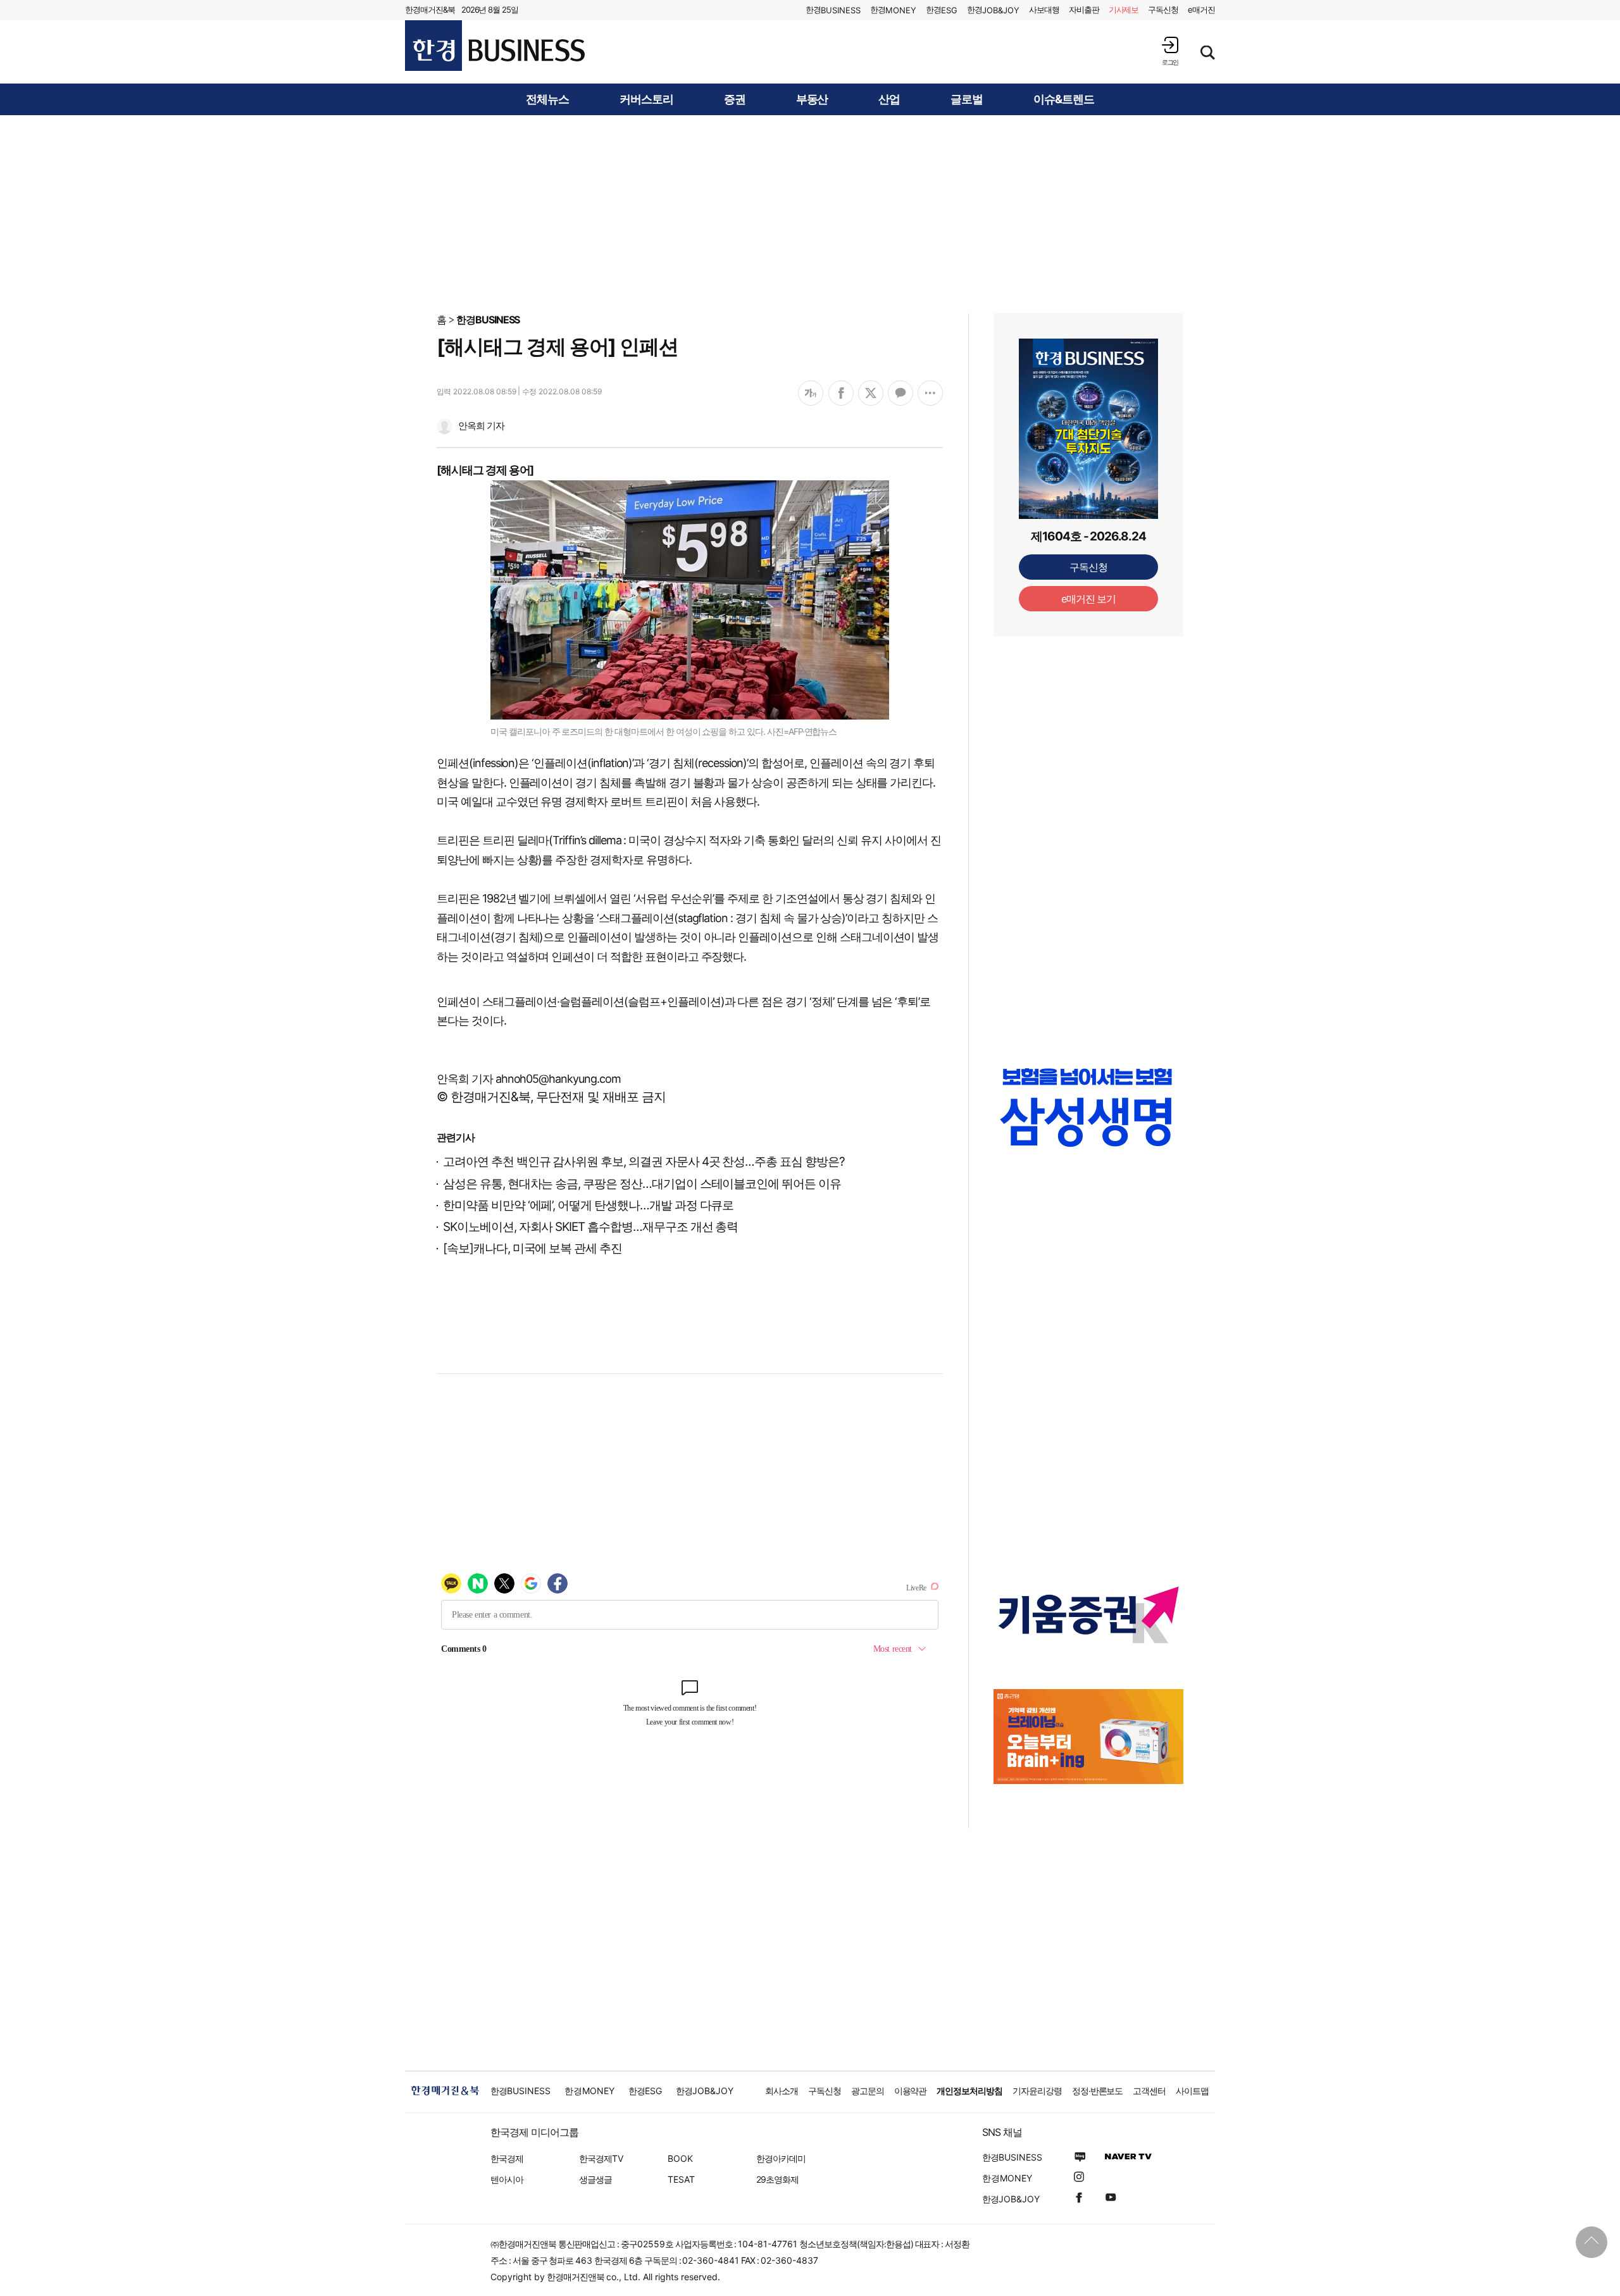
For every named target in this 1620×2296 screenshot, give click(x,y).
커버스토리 (646, 99)
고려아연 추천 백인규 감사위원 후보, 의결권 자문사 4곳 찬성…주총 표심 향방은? (644, 1162)
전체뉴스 (547, 99)
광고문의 (868, 2091)
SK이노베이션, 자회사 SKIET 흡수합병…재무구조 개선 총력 (590, 1227)
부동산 (812, 99)
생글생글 (595, 2179)
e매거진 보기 (1089, 599)
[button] (1170, 51)
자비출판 (1084, 9)
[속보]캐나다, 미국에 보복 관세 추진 (533, 1248)
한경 (833, 10)
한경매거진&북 (430, 9)
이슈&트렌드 (1064, 99)
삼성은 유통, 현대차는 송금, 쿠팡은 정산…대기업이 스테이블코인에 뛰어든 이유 (642, 1184)
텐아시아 (507, 2179)
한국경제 (507, 2158)
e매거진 (1201, 9)
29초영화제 (777, 2179)
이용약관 (911, 2091)
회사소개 (782, 2091)
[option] (1088, 1107)
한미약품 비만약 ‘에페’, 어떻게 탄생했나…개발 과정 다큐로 (588, 1205)
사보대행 (1044, 9)
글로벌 (967, 99)
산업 (889, 99)
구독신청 (1163, 9)
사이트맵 (1192, 2091)
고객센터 (1149, 2091)
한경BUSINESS (488, 320)
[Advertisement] (810, 213)
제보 (1124, 9)
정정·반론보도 (1098, 2091)
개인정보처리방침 (969, 2091)
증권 (735, 99)
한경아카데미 (781, 2158)
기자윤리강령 (1037, 2091)
